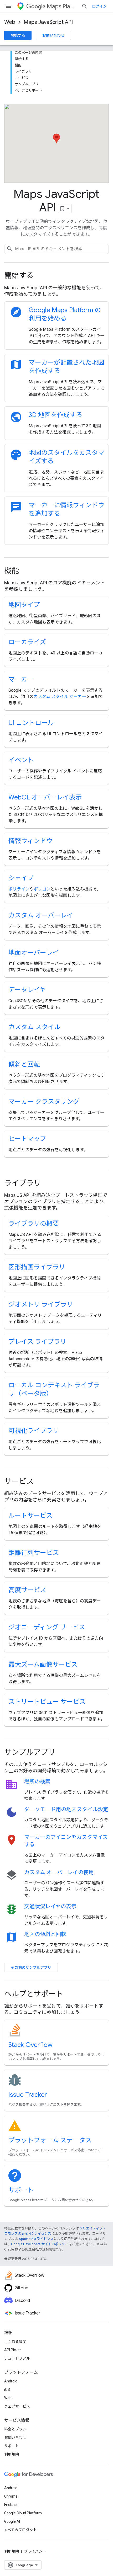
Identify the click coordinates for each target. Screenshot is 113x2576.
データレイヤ (27, 990)
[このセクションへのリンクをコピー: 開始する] (41, 276)
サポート (21, 2190)
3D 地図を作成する (55, 415)
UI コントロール (31, 723)
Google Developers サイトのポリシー (40, 2244)
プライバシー (35, 2551)
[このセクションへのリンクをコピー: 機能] (26, 571)
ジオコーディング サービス (47, 1627)
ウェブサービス (17, 2406)
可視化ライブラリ (34, 1431)
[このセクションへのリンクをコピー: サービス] (41, 1482)
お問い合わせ (53, 35)
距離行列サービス (34, 1553)
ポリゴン (42, 889)
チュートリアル (17, 2358)
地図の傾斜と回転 (45, 1934)
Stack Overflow (30, 2045)
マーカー (21, 679)
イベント (21, 760)
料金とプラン (15, 2429)
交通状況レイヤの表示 (50, 1906)
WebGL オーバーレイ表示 (45, 797)
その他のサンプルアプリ (31, 1967)
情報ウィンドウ (30, 841)
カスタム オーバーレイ (41, 915)
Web (10, 22)
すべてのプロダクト (20, 2530)
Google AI (12, 2521)
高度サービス (27, 1590)
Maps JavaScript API (48, 22)
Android (11, 2381)
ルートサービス (30, 1516)
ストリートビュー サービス (47, 1702)
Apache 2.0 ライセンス (36, 2239)
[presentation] (56, 276)
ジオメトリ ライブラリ (41, 1304)
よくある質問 (15, 2342)
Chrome (11, 2496)
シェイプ (21, 878)
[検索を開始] (85, 6)
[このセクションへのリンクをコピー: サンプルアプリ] (63, 1753)
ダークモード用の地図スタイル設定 (66, 1809)
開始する (18, 35)
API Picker (13, 2350)
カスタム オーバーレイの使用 (59, 1872)
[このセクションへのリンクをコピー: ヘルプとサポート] (70, 1994)
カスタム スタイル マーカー (60, 697)
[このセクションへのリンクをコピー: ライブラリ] (48, 1184)
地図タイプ (24, 605)
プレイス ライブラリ (37, 1342)
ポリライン (19, 889)
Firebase (11, 2505)
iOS (7, 2390)
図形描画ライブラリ (37, 1267)
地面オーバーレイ (34, 953)
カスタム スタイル (34, 1027)
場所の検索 (37, 1782)
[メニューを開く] (8, 6)
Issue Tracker (28, 2095)
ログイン (99, 6)
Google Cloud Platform (23, 2513)
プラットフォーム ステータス (50, 2140)
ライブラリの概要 (34, 1224)
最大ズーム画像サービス (43, 1665)
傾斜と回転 (24, 1064)
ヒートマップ (27, 1139)
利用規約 (12, 2454)
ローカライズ (27, 642)
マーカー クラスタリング (44, 1102)
